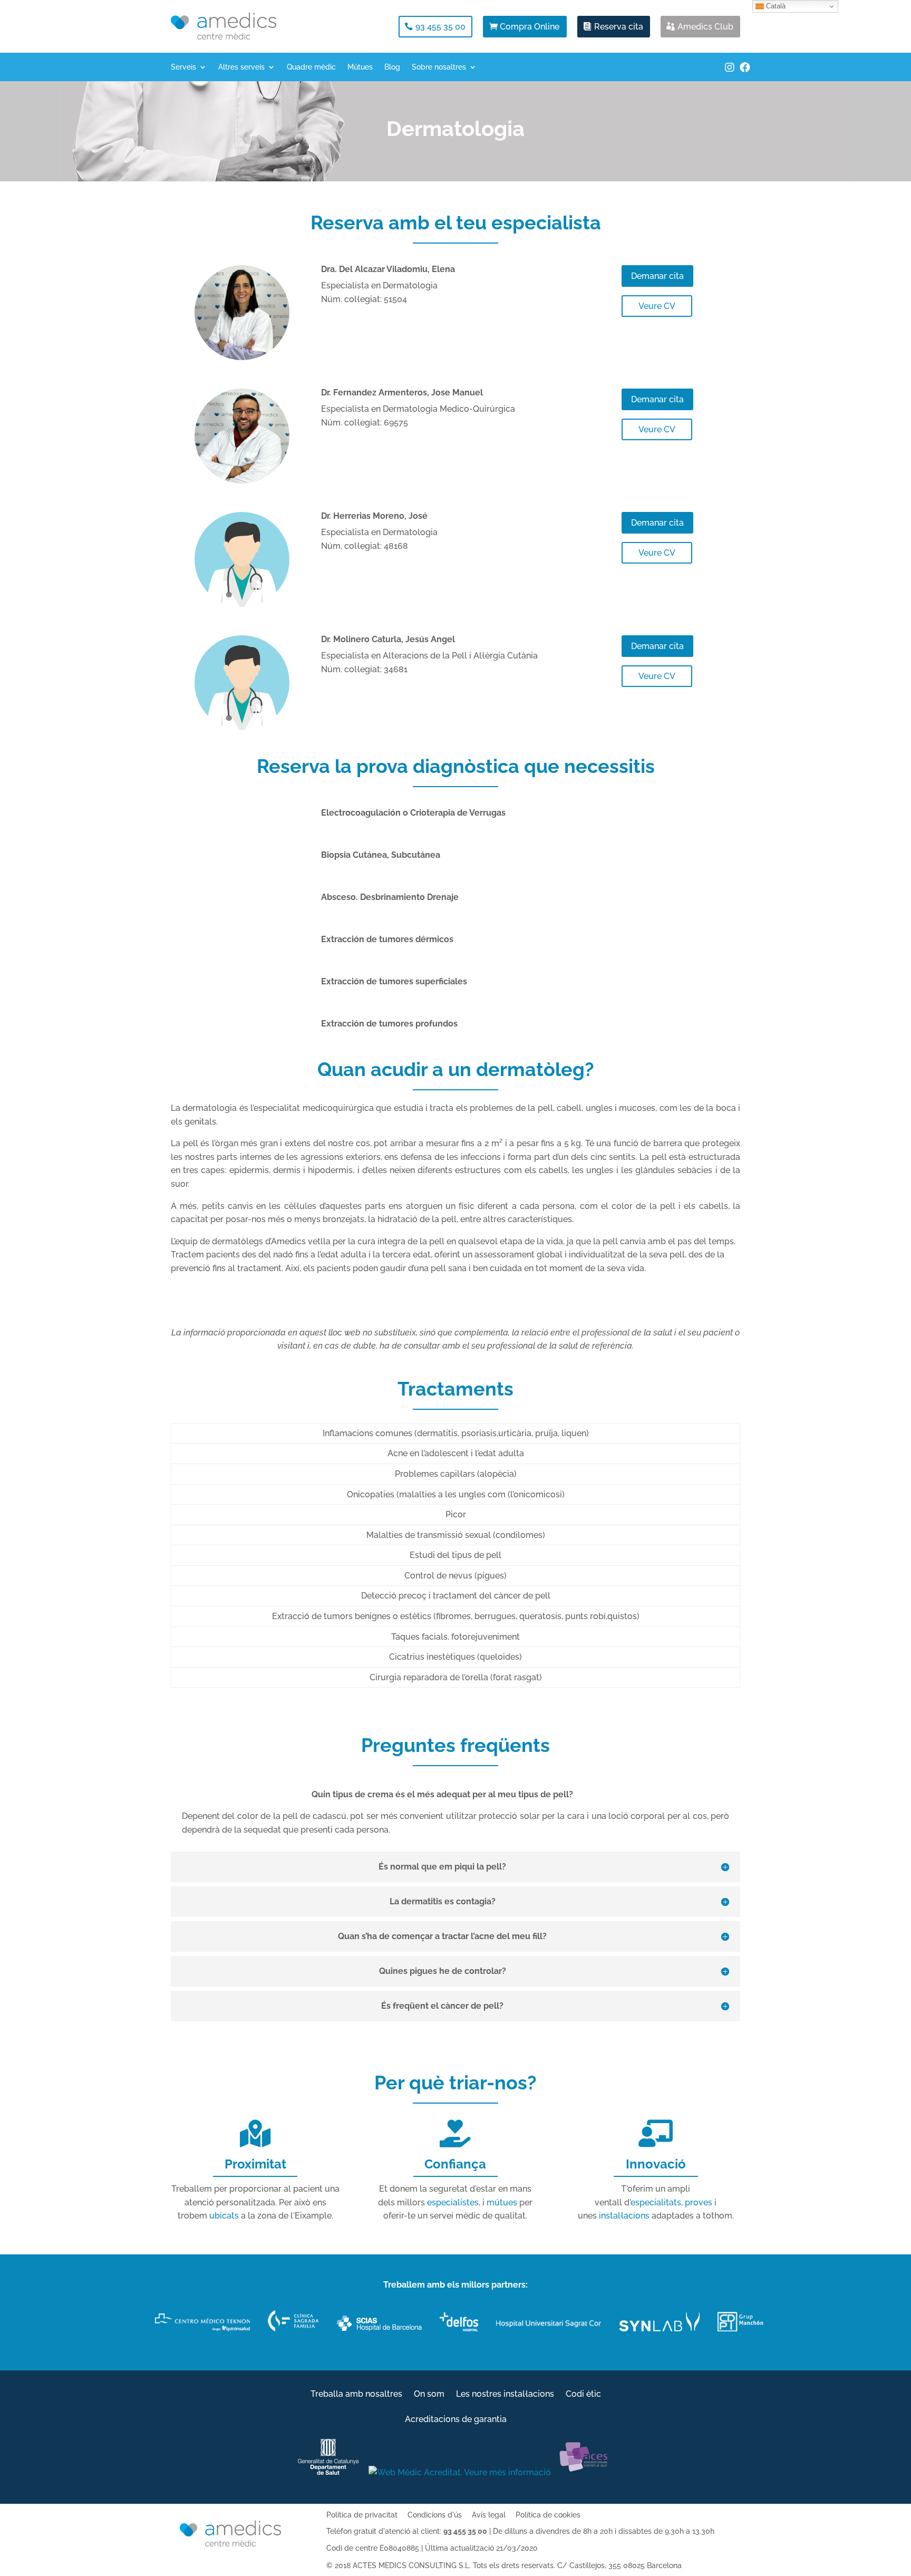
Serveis (183, 67)
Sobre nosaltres (439, 67)
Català (775, 6)
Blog (392, 67)
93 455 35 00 (440, 27)
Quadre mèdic (311, 67)
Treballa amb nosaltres (356, 2395)
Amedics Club (705, 27)
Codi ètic (583, 2395)
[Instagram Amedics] (730, 73)
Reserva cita (619, 27)
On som (429, 2395)
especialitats (656, 2202)
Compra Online (530, 27)
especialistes (453, 2202)
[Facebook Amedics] (745, 73)
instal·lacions (624, 2216)
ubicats (224, 2216)
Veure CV (657, 306)
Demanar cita (657, 276)
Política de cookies (548, 2515)
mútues (502, 2202)
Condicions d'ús (435, 2515)
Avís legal (489, 2515)
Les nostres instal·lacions (505, 2395)
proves (699, 2202)
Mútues (360, 67)
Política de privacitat (362, 2515)
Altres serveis (241, 67)
